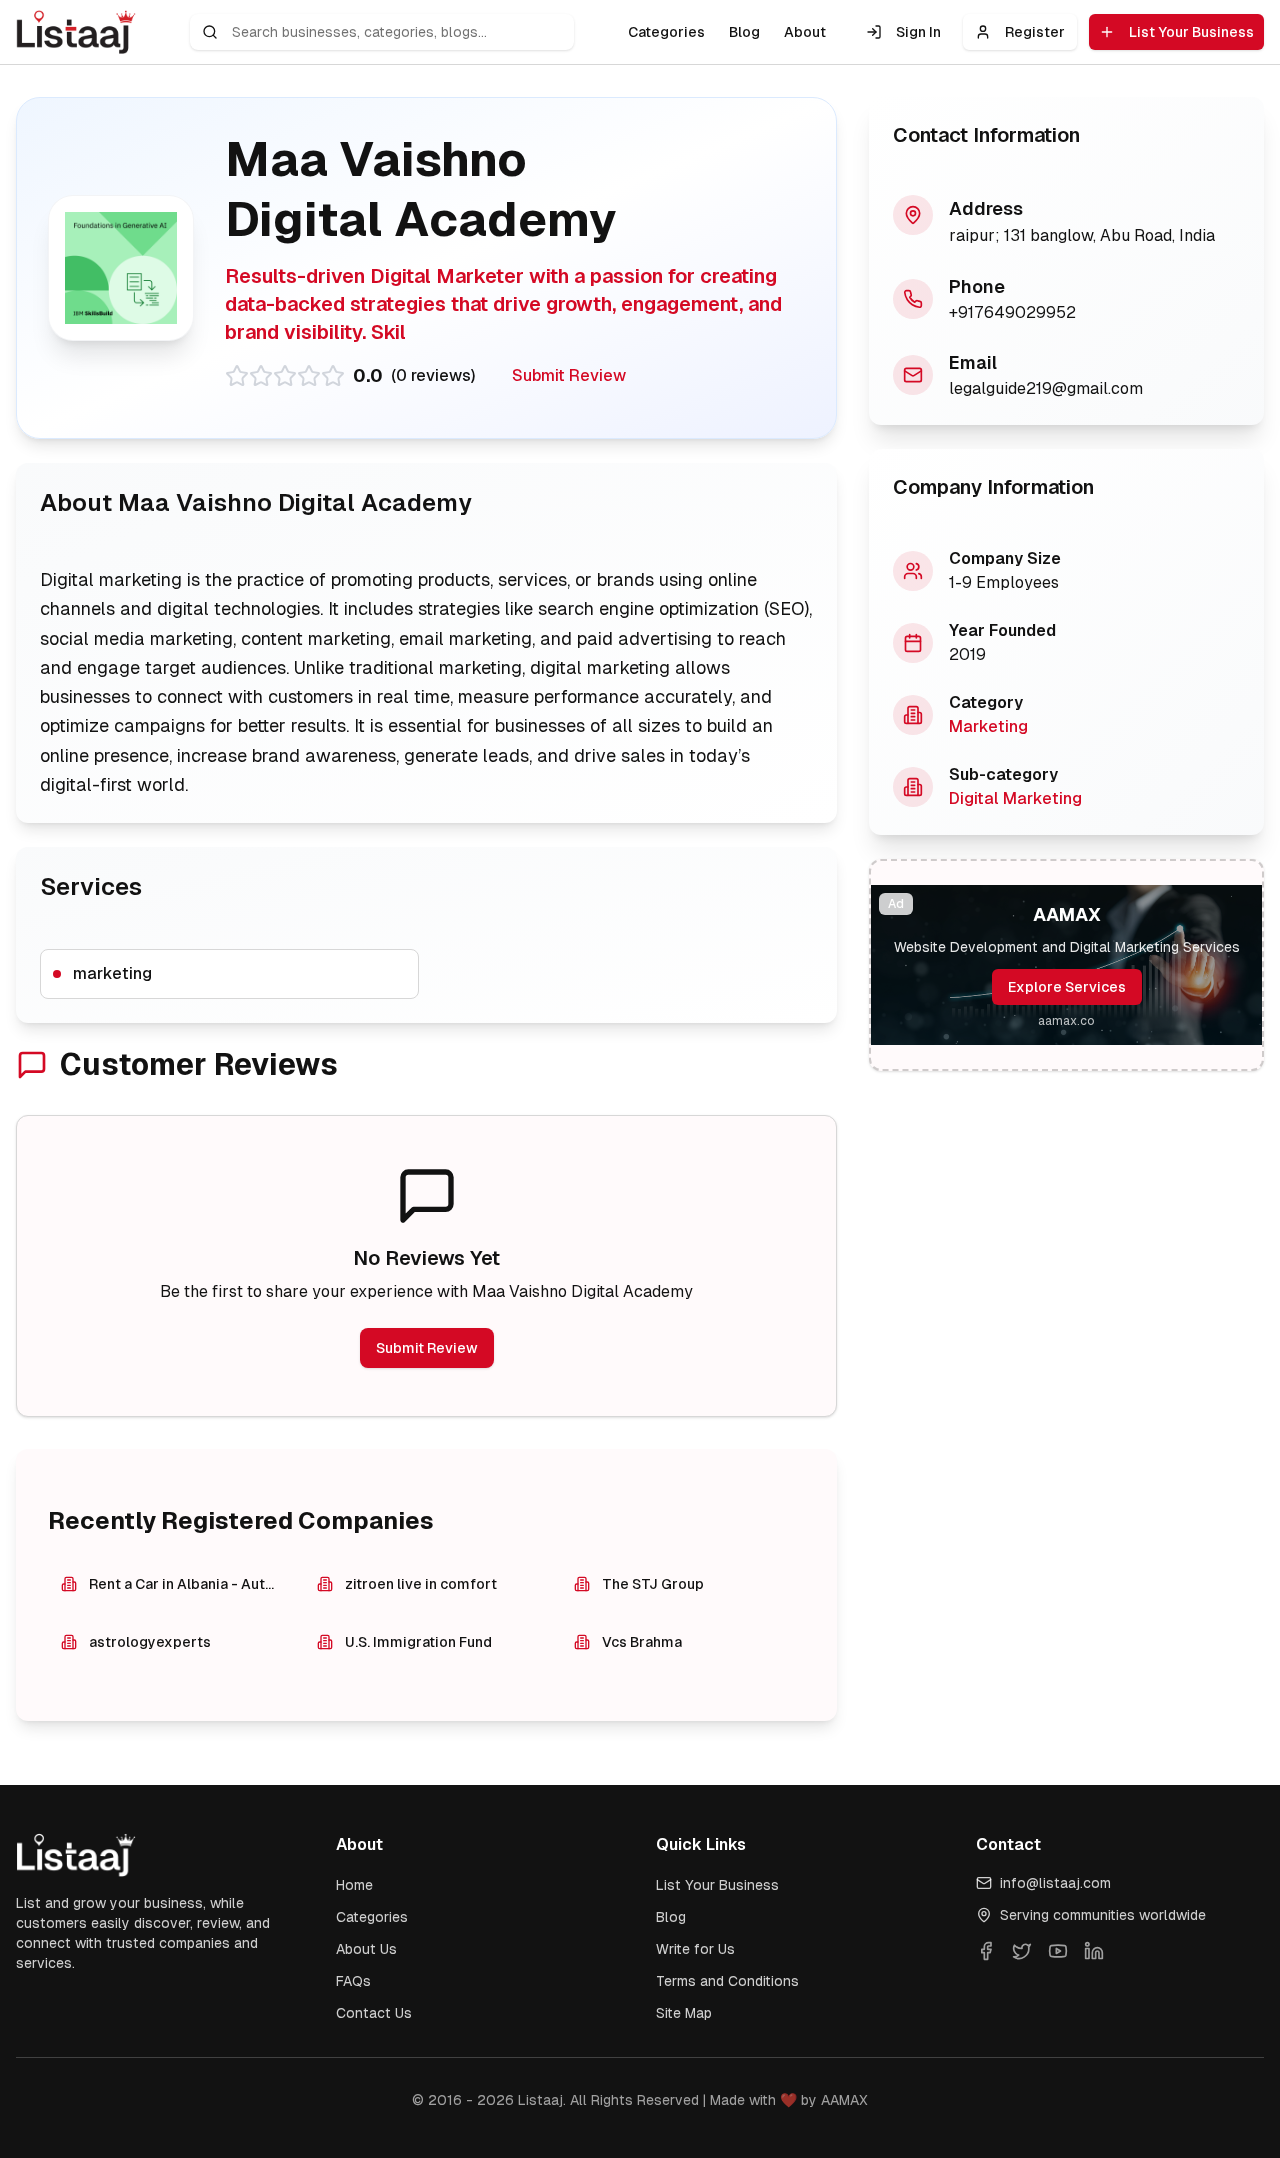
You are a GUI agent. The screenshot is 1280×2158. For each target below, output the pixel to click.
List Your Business (1191, 32)
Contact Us (374, 2013)
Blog (744, 32)
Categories (666, 32)
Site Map (684, 2013)
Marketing (988, 726)
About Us (366, 1949)
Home (354, 1885)
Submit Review (569, 375)
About (805, 32)
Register (1035, 32)
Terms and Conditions (727, 1981)
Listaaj (540, 2100)
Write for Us (695, 1949)
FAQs (353, 1981)
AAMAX (844, 2100)
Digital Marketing (1015, 798)
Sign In (918, 32)
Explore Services (1067, 987)
